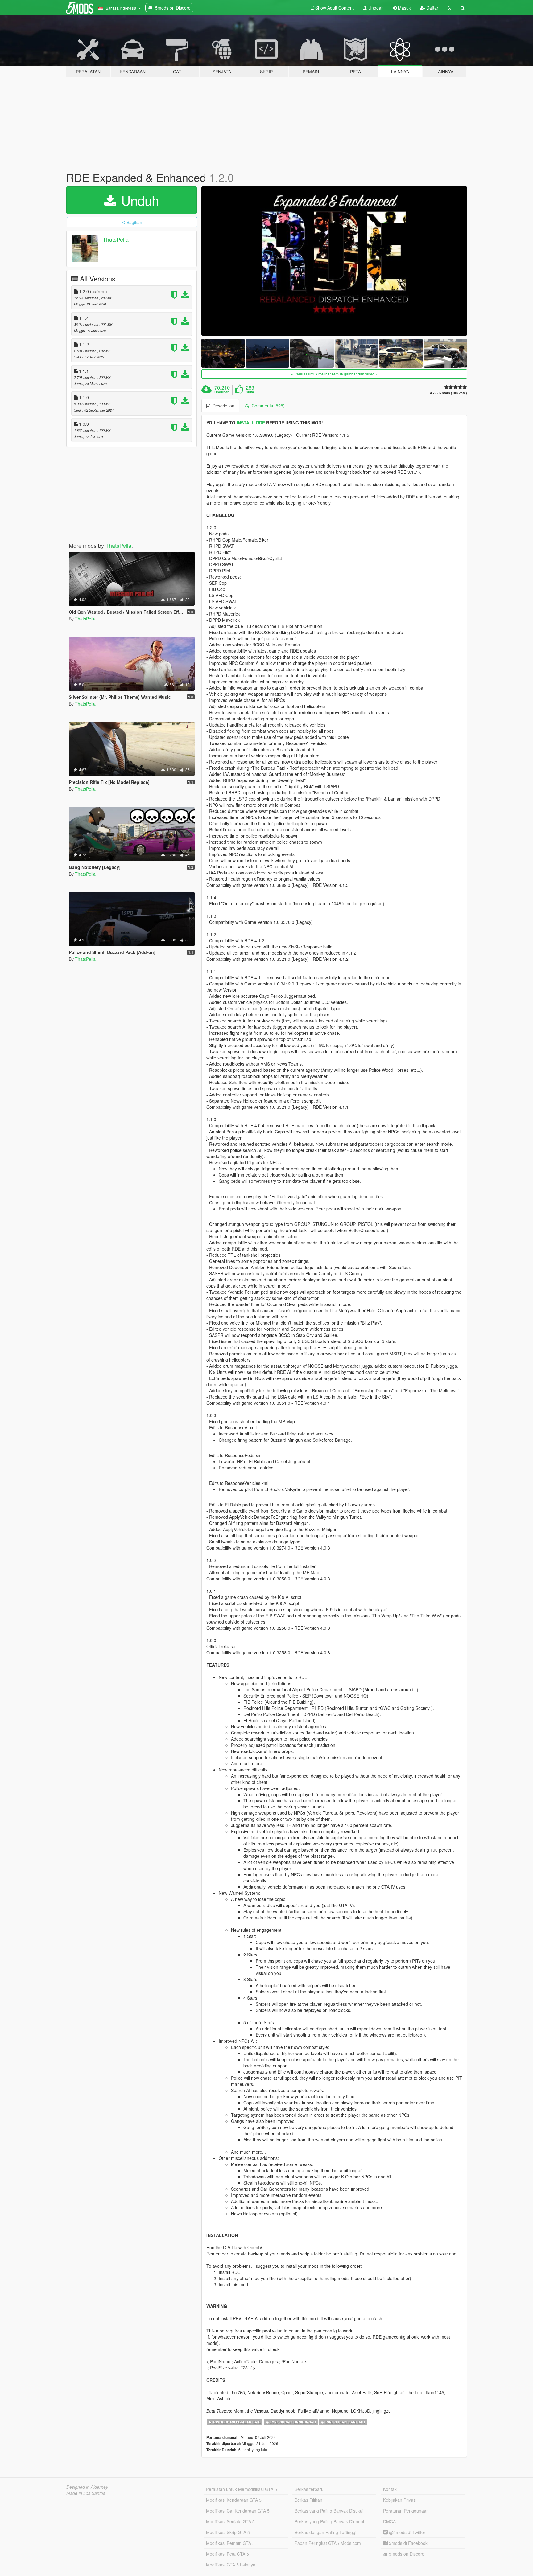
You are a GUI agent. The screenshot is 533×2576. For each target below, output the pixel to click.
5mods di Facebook (408, 2543)
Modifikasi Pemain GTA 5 (230, 2543)
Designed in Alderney (87, 2487)
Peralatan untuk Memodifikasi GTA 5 (242, 2489)
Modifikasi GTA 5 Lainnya (231, 2565)
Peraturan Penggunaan (406, 2511)
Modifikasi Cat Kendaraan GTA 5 (238, 2511)
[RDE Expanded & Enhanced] (334, 261)
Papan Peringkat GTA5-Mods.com (328, 2543)
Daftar (432, 8)
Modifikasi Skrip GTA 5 (228, 2532)
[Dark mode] (449, 8)
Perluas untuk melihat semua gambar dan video (334, 374)
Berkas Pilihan (308, 2500)
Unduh (138, 200)
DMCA (389, 2521)
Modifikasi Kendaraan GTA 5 (234, 2500)
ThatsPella (116, 239)
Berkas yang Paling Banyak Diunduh (330, 2521)
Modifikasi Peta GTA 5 (227, 2554)
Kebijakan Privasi (400, 2500)
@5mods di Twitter (407, 2532)
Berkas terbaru (309, 2489)
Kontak (390, 2489)
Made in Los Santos (86, 2493)
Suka (250, 392)
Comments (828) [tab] (267, 406)
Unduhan (222, 392)
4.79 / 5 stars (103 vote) (448, 393)
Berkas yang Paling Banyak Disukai (329, 2511)
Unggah (375, 8)
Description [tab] (222, 406)
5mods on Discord (406, 2554)
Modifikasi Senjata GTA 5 (230, 2521)
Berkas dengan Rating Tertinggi (325, 2532)
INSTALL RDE (251, 423)
